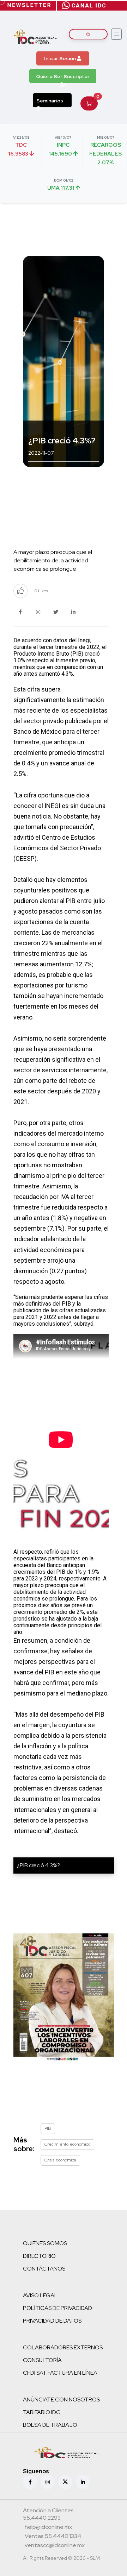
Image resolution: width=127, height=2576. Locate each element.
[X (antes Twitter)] (65, 2482)
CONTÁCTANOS (44, 2269)
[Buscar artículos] (88, 34)
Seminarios (50, 101)
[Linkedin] (83, 2482)
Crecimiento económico (67, 2144)
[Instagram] (48, 2482)
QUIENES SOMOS (45, 2243)
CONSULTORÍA (42, 2360)
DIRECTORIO (39, 2256)
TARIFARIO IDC (42, 2412)
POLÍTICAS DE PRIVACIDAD (58, 2308)
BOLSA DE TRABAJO (50, 2425)
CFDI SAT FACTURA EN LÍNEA (60, 2373)
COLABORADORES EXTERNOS (63, 2347)
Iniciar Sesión (61, 58)
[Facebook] (30, 2482)
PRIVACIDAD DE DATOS (52, 2321)
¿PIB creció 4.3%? (39, 1865)
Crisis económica (60, 2160)
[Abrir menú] (116, 34)
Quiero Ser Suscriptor (63, 76)
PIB (48, 2128)
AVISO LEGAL (40, 2295)
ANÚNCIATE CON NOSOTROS (61, 2400)
